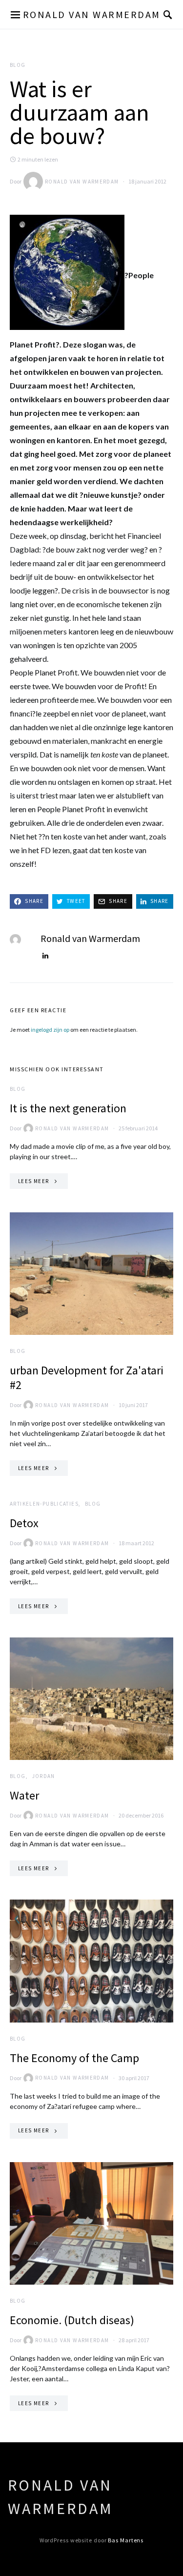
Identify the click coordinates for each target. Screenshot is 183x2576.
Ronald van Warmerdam (92, 14)
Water (24, 1795)
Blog (18, 65)
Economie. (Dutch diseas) (72, 2320)
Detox (24, 1523)
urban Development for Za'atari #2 (87, 1378)
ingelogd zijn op (50, 1030)
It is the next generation (68, 1108)
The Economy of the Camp (74, 2058)
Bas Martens (126, 2540)
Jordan (44, 1776)
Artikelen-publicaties (44, 1504)
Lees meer (33, 1181)
